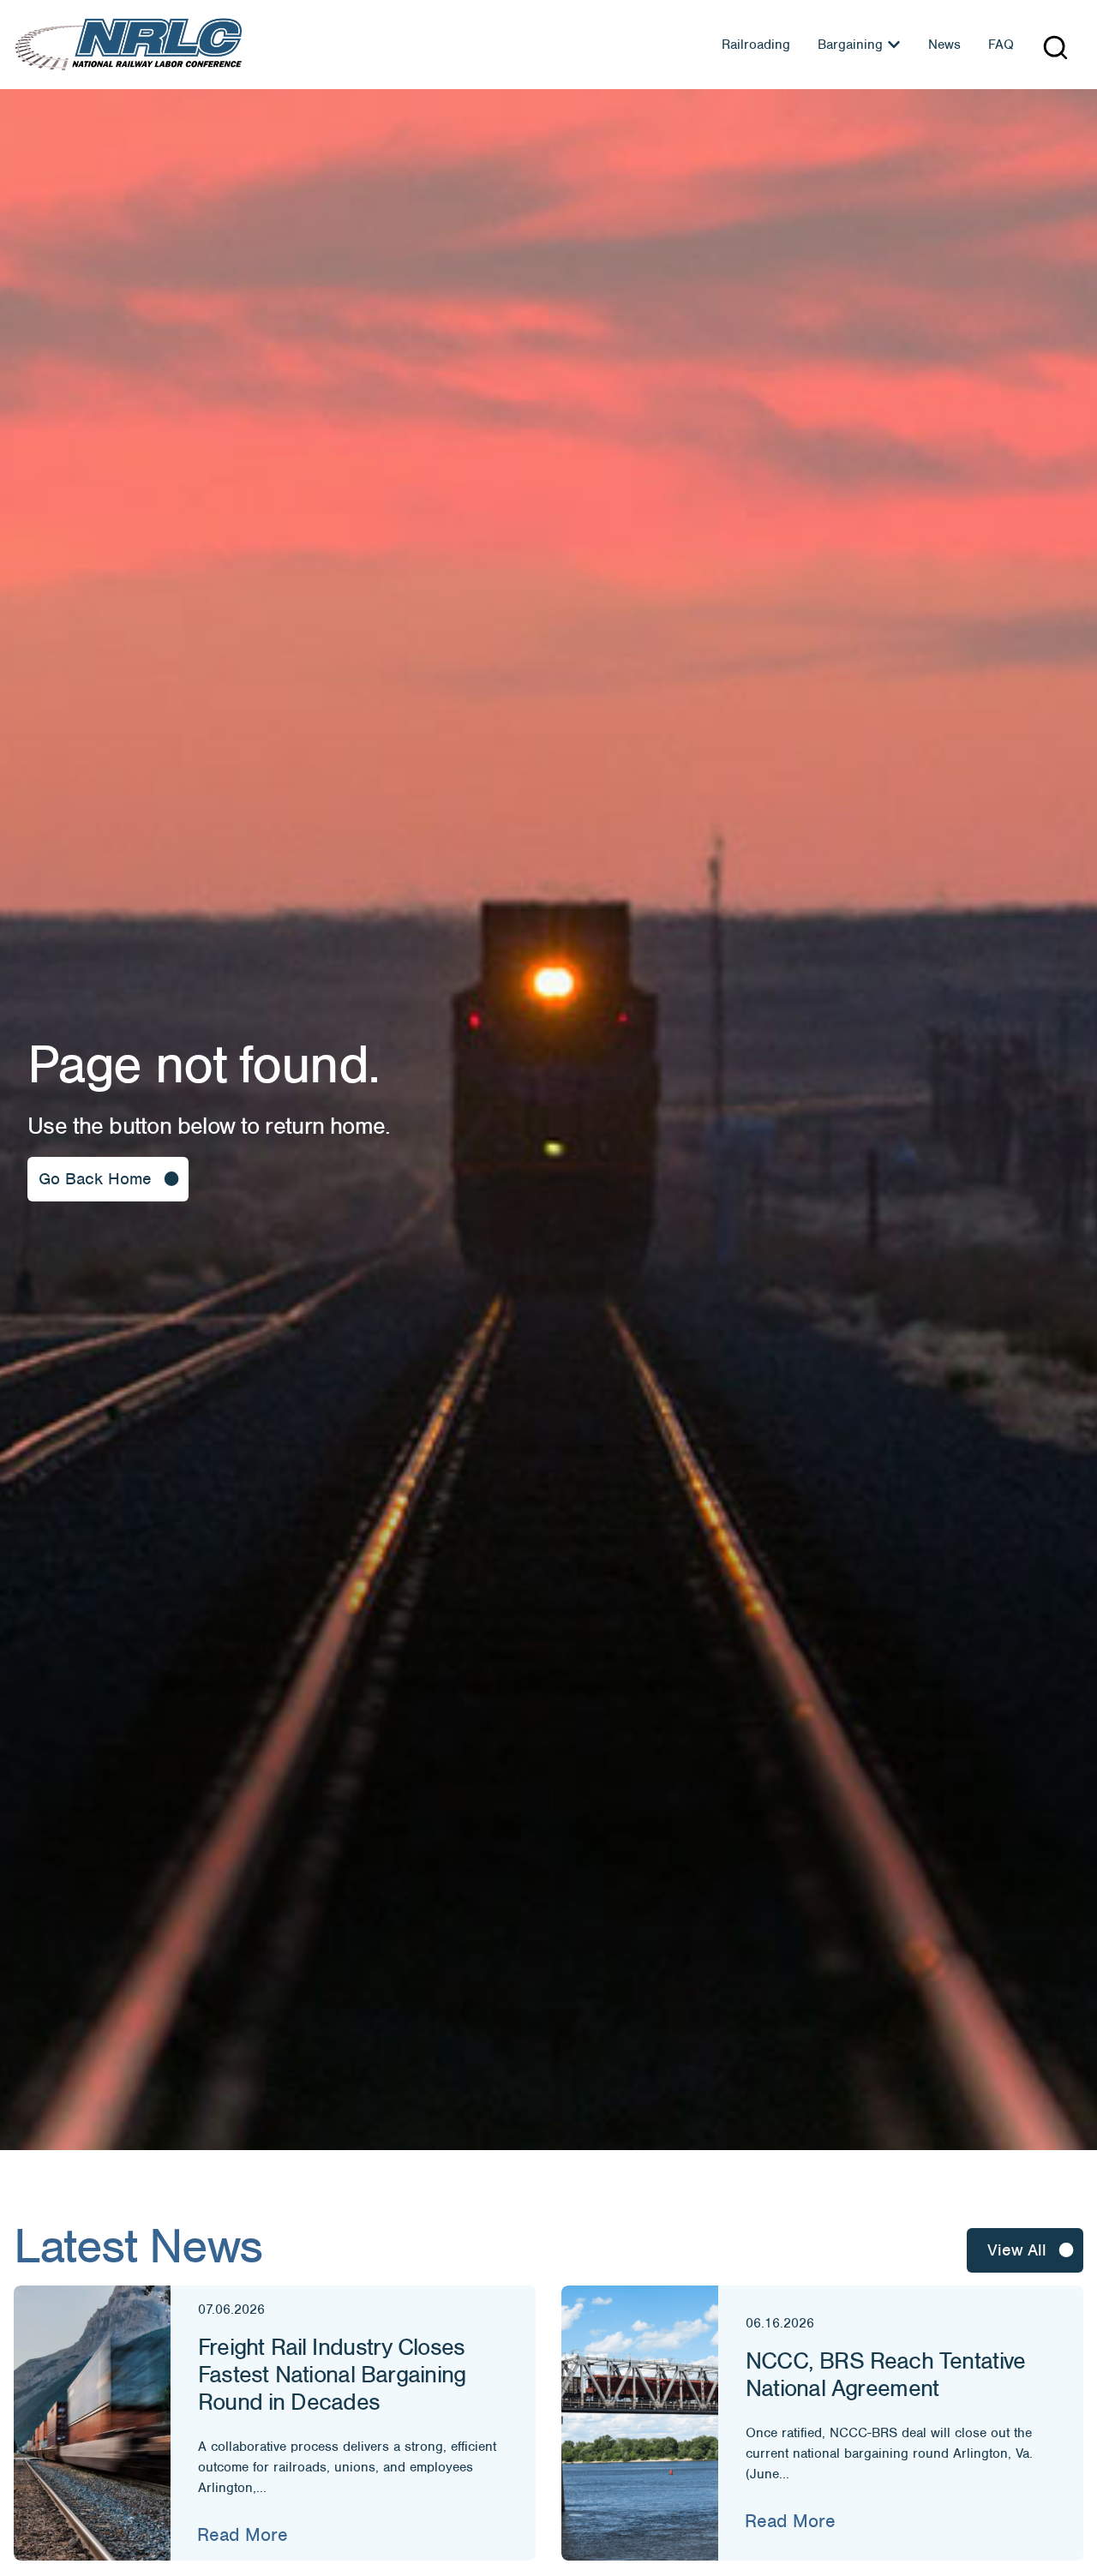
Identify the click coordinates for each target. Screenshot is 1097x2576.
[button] (1055, 48)
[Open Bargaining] (894, 45)
